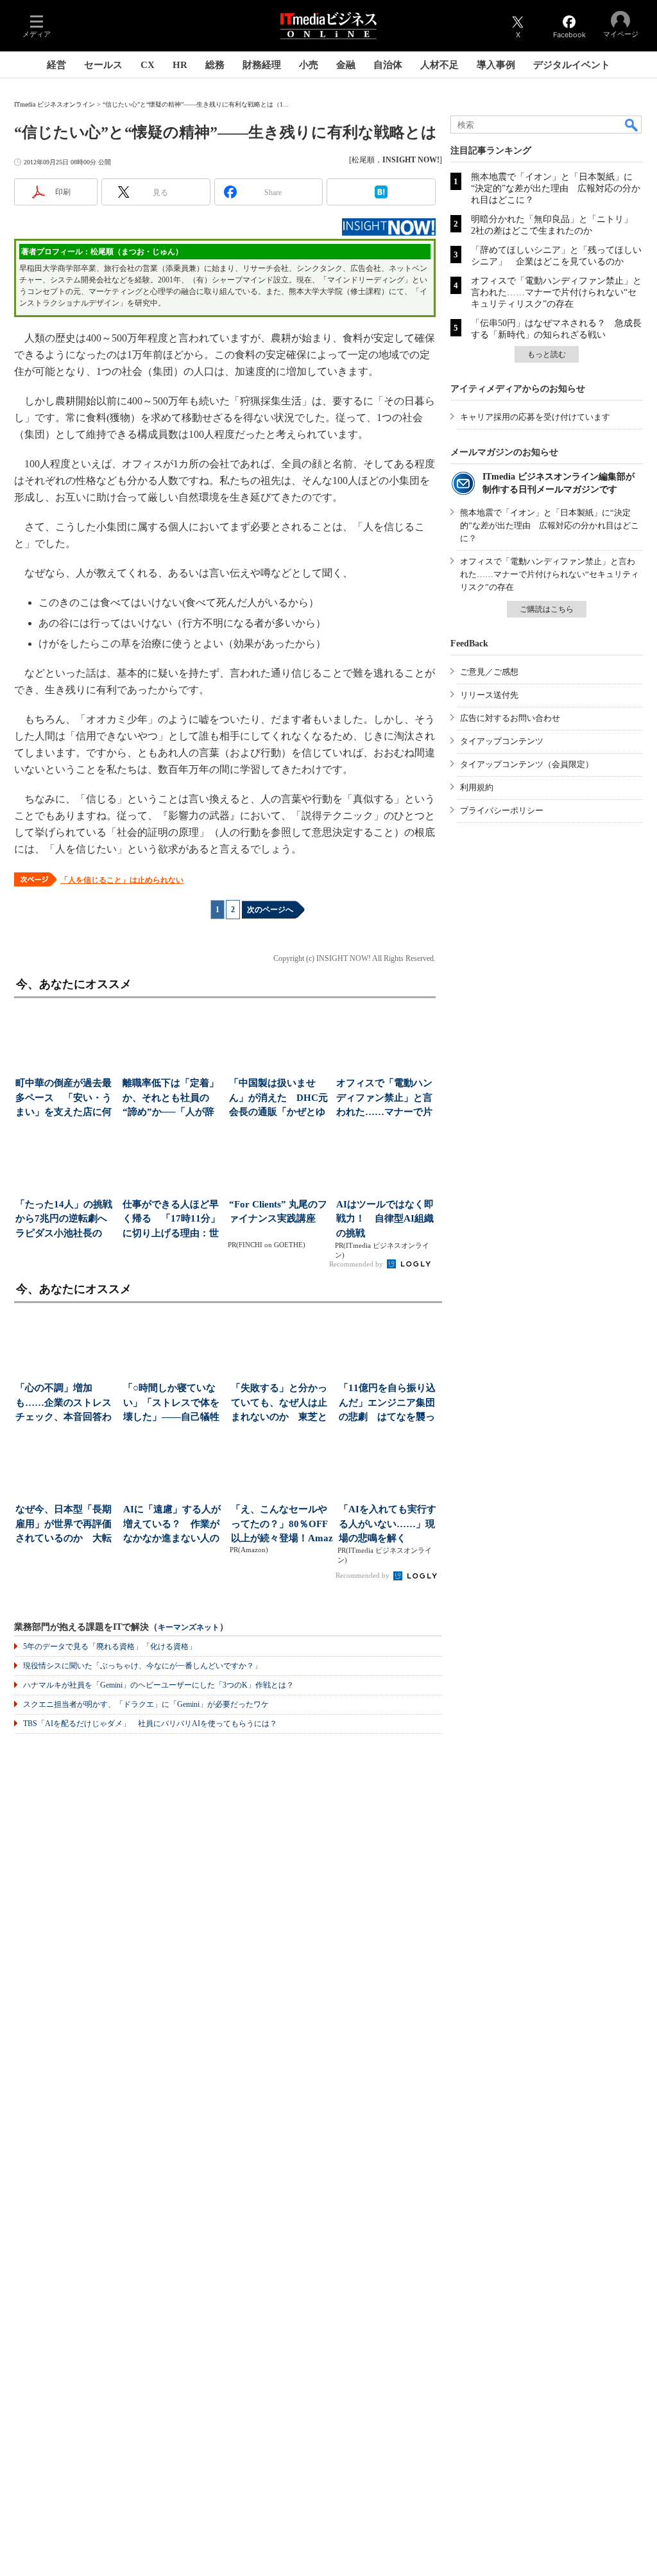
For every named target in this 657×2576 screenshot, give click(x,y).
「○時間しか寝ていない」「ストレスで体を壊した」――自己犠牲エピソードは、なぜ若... (171, 1404)
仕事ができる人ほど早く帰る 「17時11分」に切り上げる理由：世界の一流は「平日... (171, 1220)
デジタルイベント (572, 65)
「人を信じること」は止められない (122, 880)
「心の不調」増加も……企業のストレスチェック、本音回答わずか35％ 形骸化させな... (64, 1404)
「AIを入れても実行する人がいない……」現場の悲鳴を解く (388, 1524)
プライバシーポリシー (502, 810)
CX (148, 65)
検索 (632, 125)
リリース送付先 (489, 695)
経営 (56, 65)
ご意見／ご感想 (489, 672)
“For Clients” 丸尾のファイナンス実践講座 (278, 1212)
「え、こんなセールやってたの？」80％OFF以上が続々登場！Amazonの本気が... (282, 1525)
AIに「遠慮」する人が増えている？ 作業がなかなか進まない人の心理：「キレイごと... (172, 1525)
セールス (103, 65)
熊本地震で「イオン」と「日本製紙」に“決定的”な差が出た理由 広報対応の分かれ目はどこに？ (556, 188)
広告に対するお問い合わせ (510, 718)
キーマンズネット (189, 1628)
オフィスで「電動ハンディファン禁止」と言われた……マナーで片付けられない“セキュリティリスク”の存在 (556, 292)
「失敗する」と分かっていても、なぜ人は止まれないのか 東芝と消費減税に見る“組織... (281, 1404)
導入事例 (496, 65)
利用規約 (477, 787)
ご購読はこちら (547, 609)
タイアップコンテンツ (502, 741)
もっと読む (547, 354)
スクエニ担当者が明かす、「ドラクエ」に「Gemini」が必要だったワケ (146, 1704)
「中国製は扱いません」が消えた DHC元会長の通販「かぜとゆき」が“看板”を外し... (278, 1099)
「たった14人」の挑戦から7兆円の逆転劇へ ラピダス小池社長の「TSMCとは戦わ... (65, 1220)
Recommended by (357, 1264)
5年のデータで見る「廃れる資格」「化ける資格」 (110, 1647)
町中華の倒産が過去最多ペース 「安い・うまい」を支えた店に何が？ (64, 1099)
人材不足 (439, 65)
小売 (309, 65)
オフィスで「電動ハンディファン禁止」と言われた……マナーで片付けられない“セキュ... (386, 1099)
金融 (346, 65)
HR (180, 65)
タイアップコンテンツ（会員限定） (527, 764)
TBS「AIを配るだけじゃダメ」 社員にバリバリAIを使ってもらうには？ (150, 1724)
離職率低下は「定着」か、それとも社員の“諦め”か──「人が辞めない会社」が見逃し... (171, 1099)
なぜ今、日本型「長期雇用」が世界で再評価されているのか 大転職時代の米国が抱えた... (64, 1525)
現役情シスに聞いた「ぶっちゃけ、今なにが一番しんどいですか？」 (142, 1666)
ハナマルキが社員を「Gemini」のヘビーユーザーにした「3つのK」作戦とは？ (158, 1685)
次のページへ (270, 910)
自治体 (388, 65)
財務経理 (262, 65)
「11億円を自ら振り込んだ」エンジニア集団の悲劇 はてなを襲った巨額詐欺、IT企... (387, 1404)
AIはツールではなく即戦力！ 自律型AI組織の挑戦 (385, 1219)
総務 (215, 65)
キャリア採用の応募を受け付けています (535, 417)
